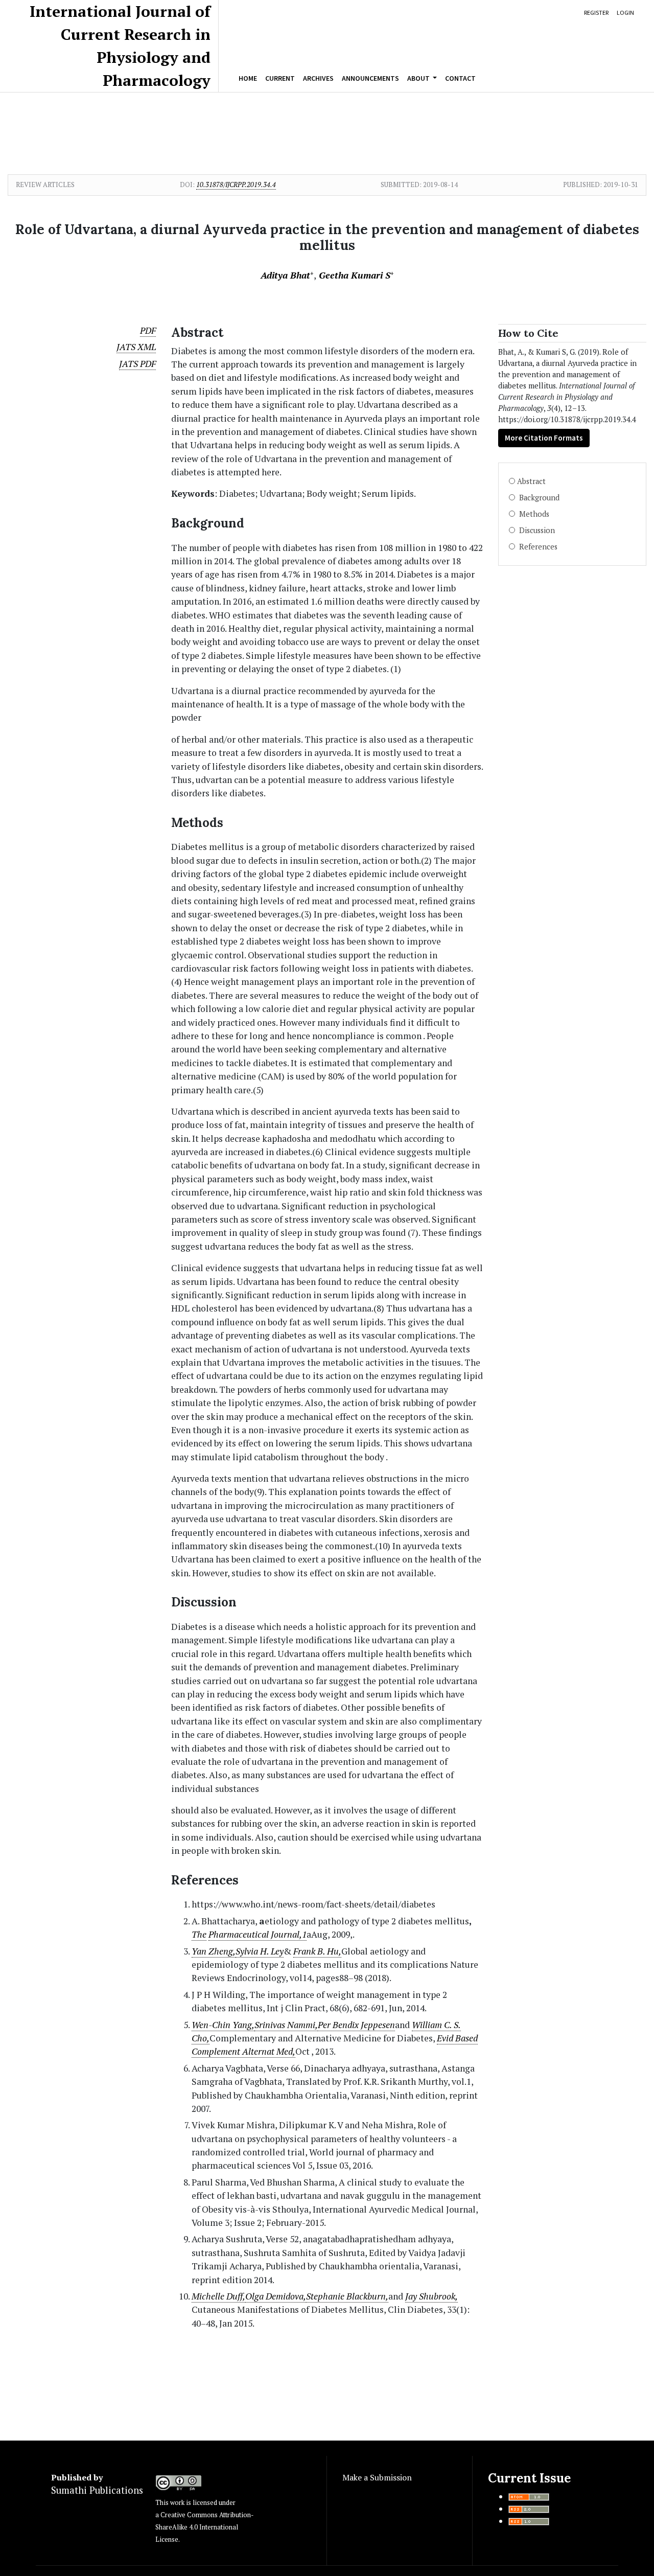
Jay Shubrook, (431, 2296)
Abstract (531, 481)
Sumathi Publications (97, 2490)
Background (538, 498)
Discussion (536, 530)
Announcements (370, 78)
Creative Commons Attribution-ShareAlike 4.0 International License (204, 2527)
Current (280, 78)
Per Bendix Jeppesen (356, 2025)
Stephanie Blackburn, (347, 2296)
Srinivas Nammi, (286, 2025)
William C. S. (436, 2025)
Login (625, 13)
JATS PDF (137, 364)
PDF (148, 330)
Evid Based (457, 2038)
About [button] (419, 78)
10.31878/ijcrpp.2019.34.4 (236, 185)
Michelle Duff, (218, 2296)
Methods (533, 514)
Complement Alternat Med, (243, 2051)
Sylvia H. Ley (260, 1951)
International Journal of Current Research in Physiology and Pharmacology (120, 46)
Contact (460, 78)
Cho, (201, 2038)
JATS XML (136, 347)
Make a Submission (377, 2477)
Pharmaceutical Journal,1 (258, 1934)
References (537, 547)
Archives (318, 78)
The (199, 1934)
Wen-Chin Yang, (223, 2025)
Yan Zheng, (214, 1951)
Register (596, 13)
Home (248, 78)
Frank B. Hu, (317, 1951)
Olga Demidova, (276, 2296)
